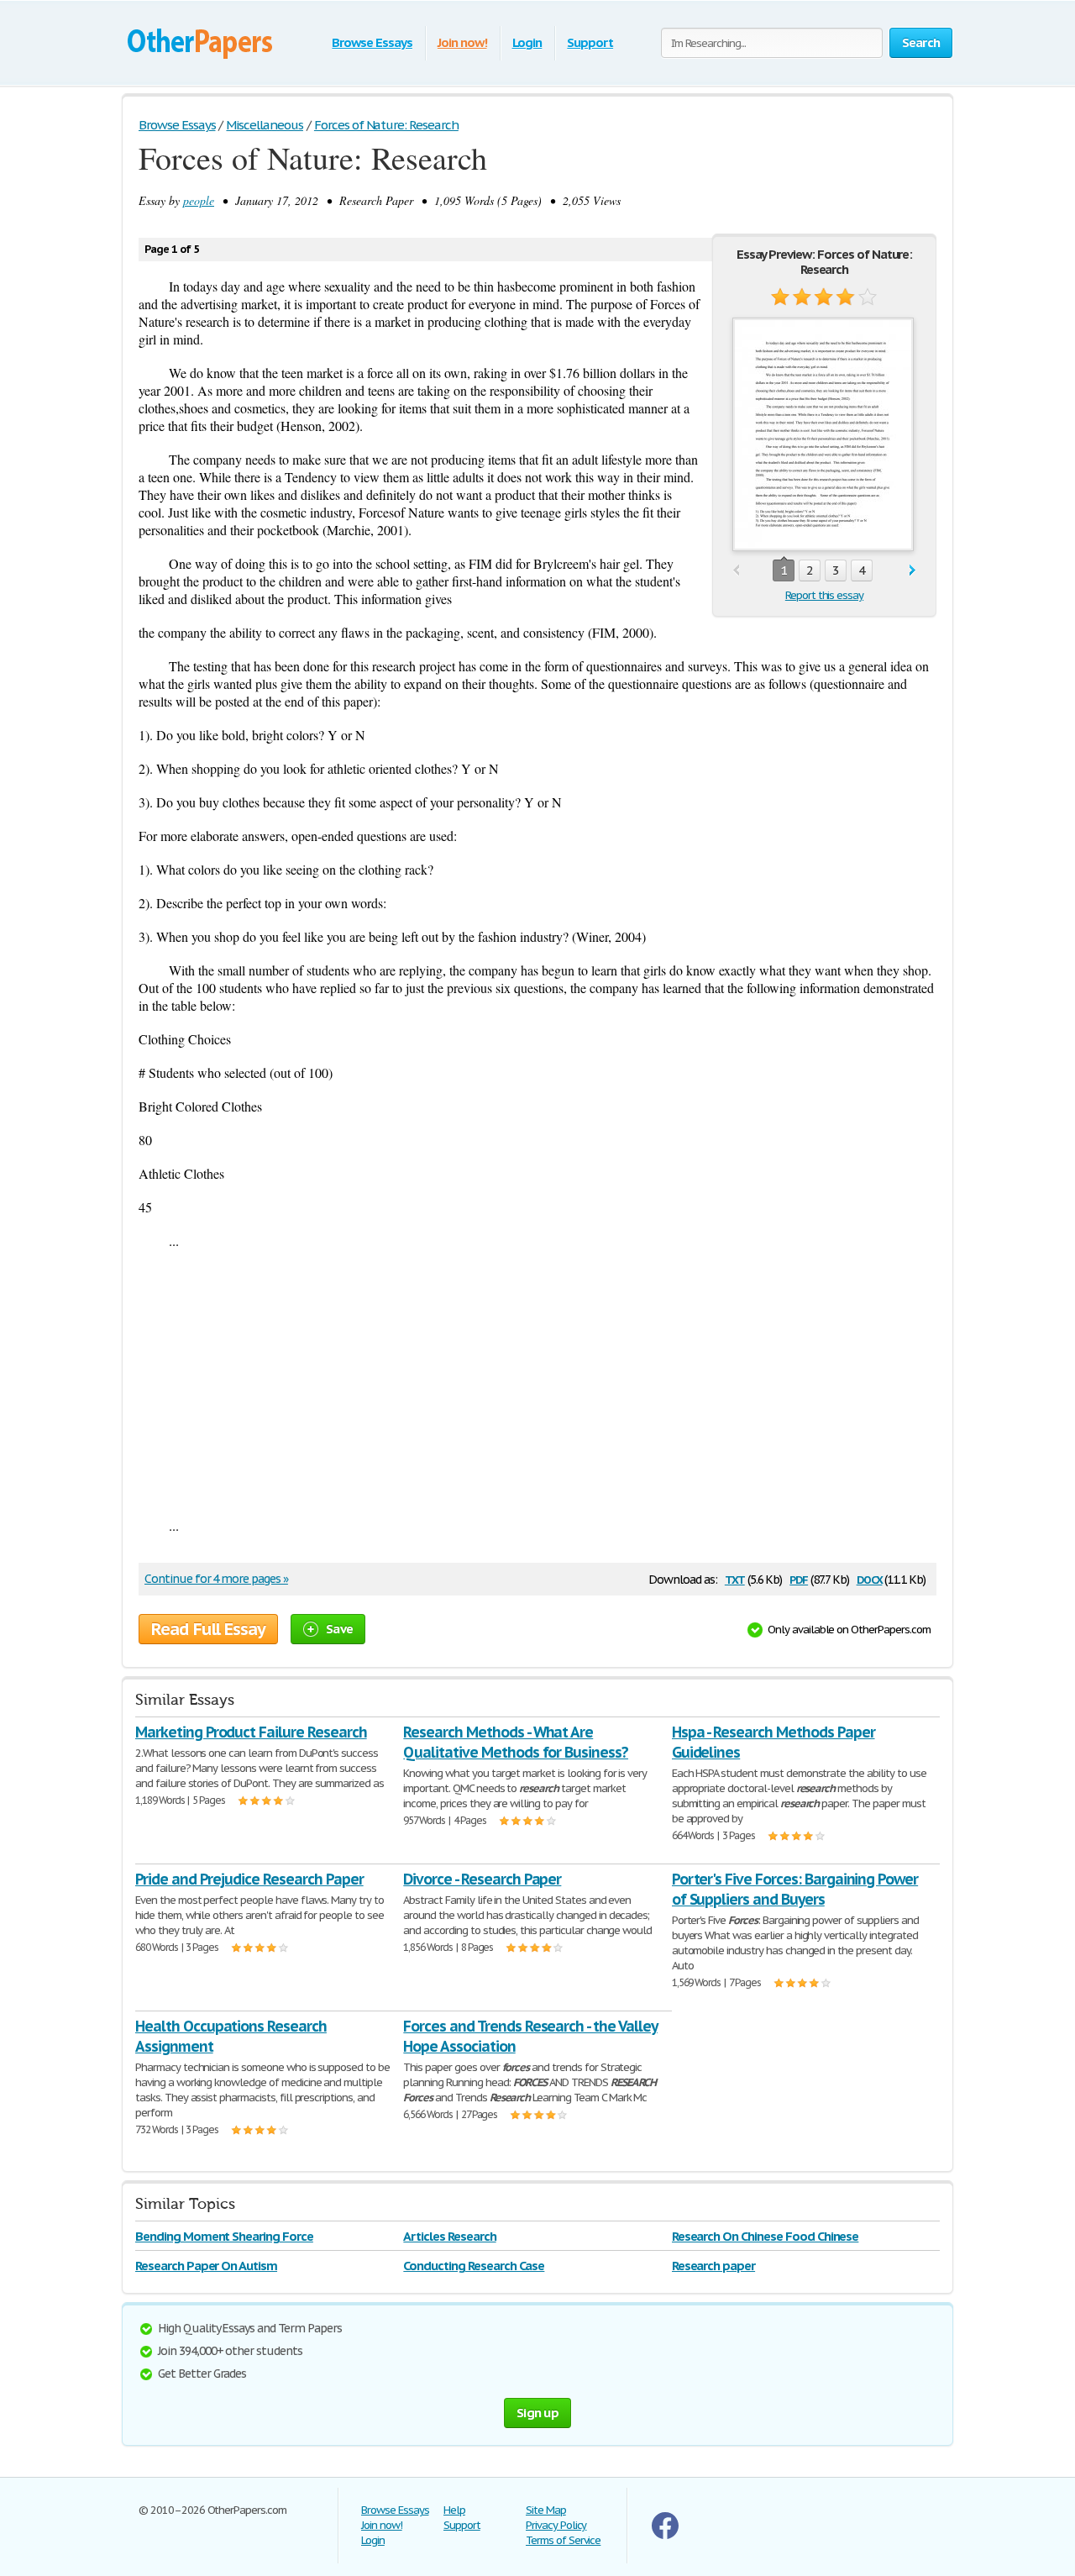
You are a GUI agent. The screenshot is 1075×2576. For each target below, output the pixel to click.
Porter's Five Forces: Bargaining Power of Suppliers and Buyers (795, 1889)
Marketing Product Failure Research (251, 1732)
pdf (799, 1578)
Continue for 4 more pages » (216, 1579)
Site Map (546, 2510)
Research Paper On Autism (206, 2266)
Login (527, 42)
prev (736, 571)
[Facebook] (665, 2535)
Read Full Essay (208, 1629)
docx (870, 1578)
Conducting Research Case (474, 2266)
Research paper (713, 2266)
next (912, 571)
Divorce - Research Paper (482, 1879)
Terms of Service (563, 2540)
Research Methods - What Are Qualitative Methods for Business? (516, 1742)
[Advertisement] (537, 1383)
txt (735, 1578)
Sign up (537, 2413)
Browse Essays (372, 42)
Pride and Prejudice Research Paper (249, 1879)
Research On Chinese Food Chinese (766, 2236)
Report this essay (824, 595)
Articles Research (449, 2236)
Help (454, 2510)
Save (339, 1629)
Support (590, 42)
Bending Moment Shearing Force (224, 2236)
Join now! (462, 42)
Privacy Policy (556, 2525)
